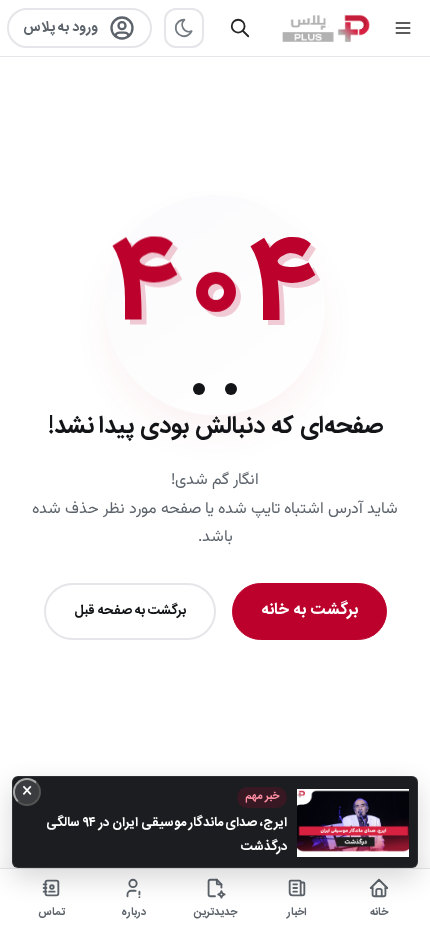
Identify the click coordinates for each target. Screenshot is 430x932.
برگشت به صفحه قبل (130, 611)
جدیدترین (215, 913)
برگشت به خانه (309, 610)
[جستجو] (240, 28)
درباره (133, 913)
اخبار (297, 913)
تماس (51, 913)
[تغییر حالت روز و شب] (184, 28)
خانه (379, 913)
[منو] (403, 28)
